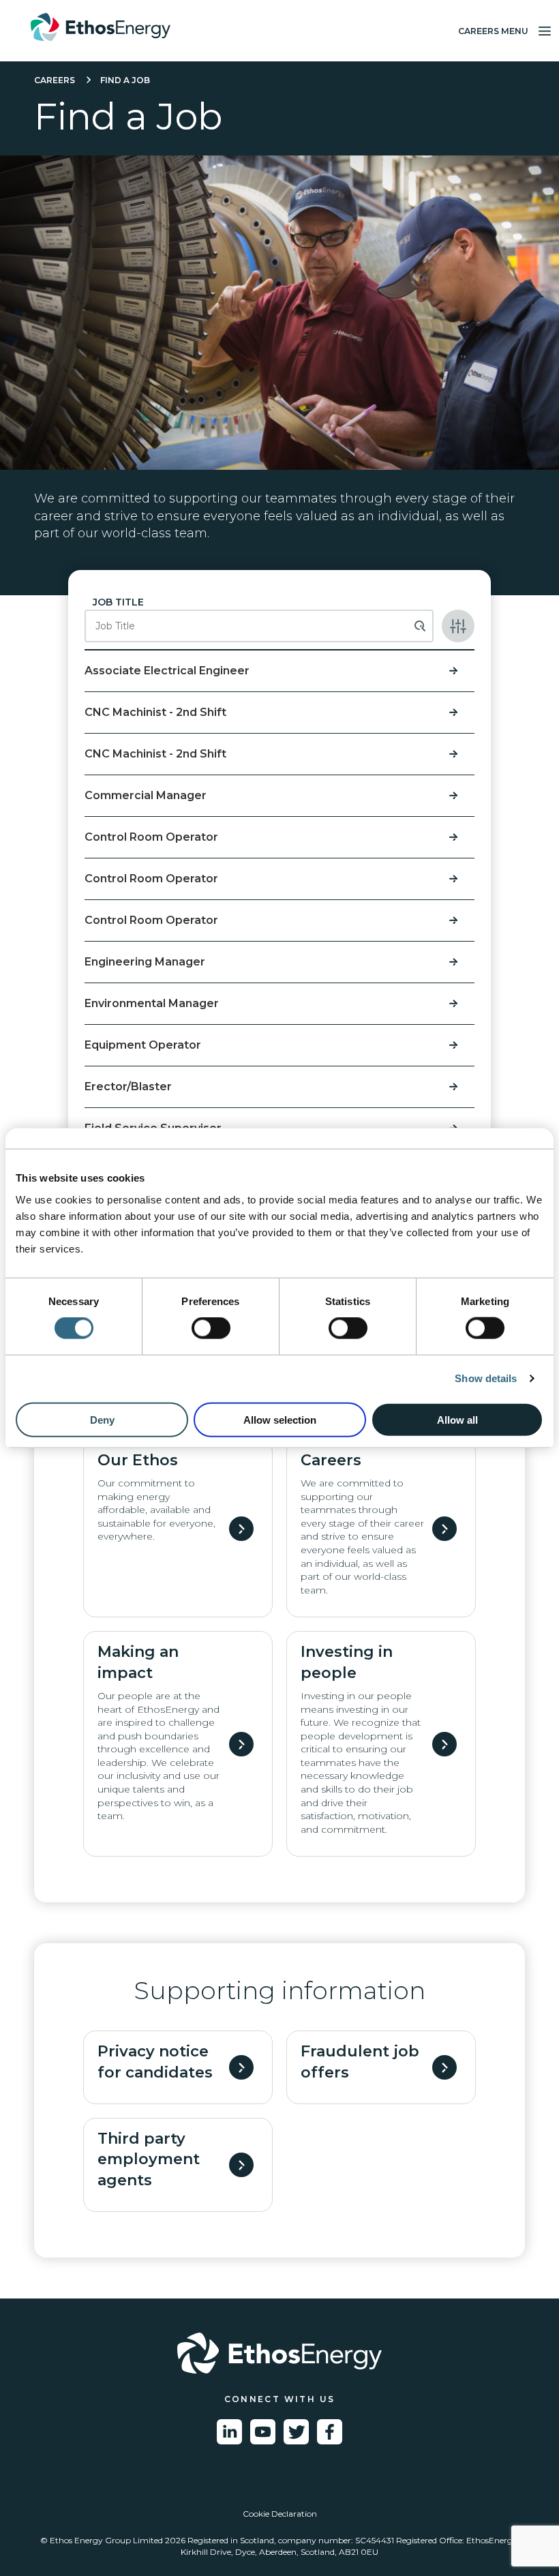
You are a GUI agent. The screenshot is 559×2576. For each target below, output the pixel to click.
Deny (102, 1419)
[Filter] (458, 626)
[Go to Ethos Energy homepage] (279, 2353)
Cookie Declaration (280, 2514)
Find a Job (125, 80)
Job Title (118, 602)
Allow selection (280, 1419)
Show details (486, 1378)
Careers (55, 80)
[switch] (211, 1328)
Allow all (457, 1419)
